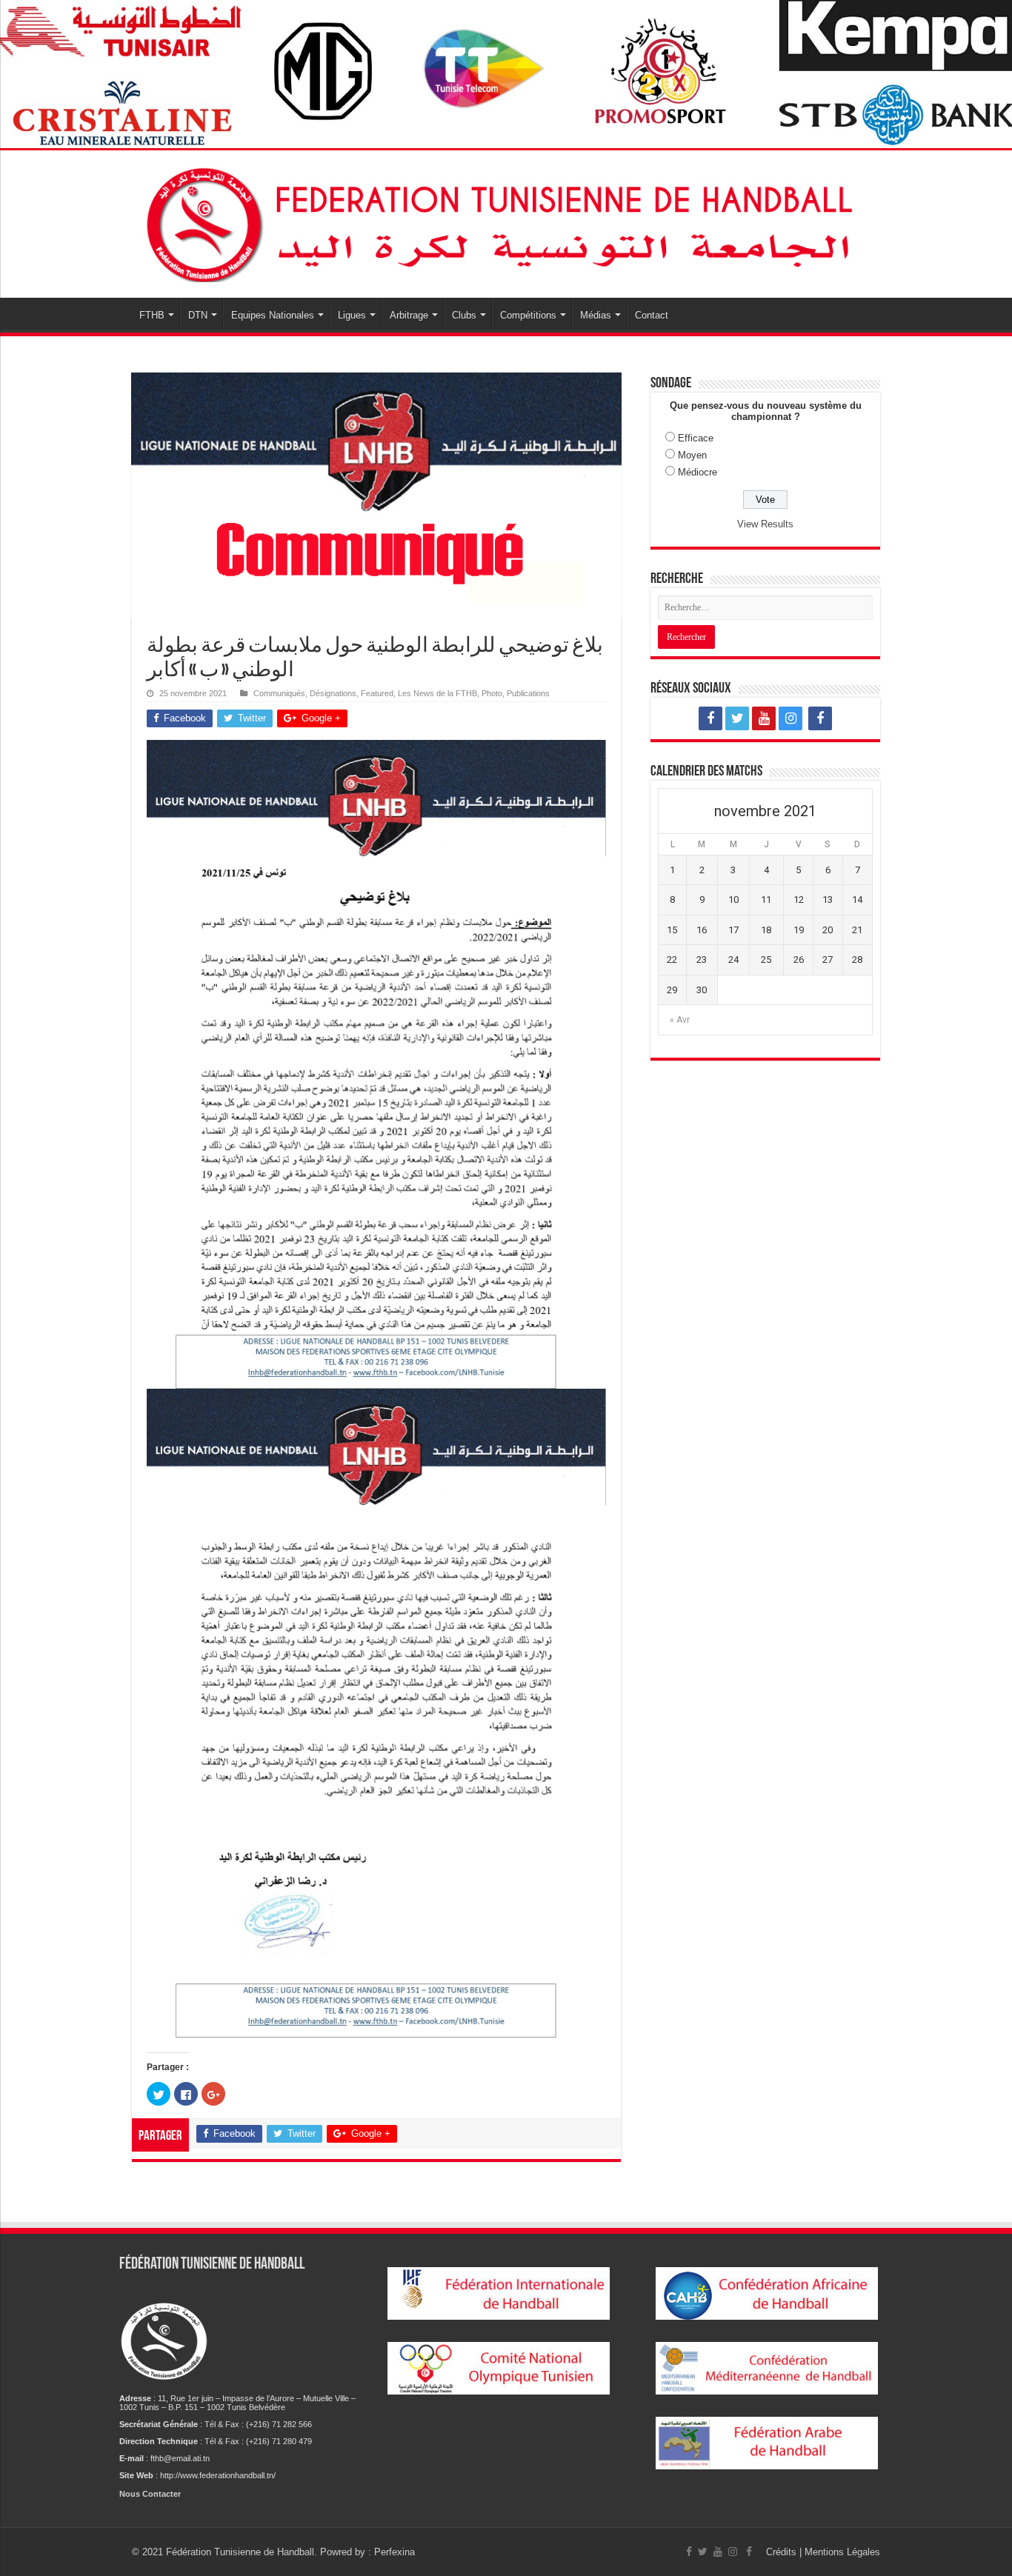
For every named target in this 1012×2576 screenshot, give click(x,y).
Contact (652, 315)
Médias (596, 315)
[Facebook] (710, 718)
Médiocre (698, 472)
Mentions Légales (842, 2552)
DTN (198, 315)
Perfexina (395, 2552)
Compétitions (528, 315)
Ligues (352, 315)
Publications (528, 693)
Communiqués (279, 693)
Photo (492, 693)
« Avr (680, 1020)
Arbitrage (409, 315)
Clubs (464, 315)
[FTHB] (506, 221)
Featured (377, 693)
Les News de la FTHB (437, 693)
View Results (765, 524)
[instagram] (790, 718)
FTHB (152, 315)
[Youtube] (764, 718)
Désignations (333, 693)
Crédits (783, 2552)
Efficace (696, 438)
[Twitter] (737, 718)
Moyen (692, 455)
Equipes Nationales (273, 315)
